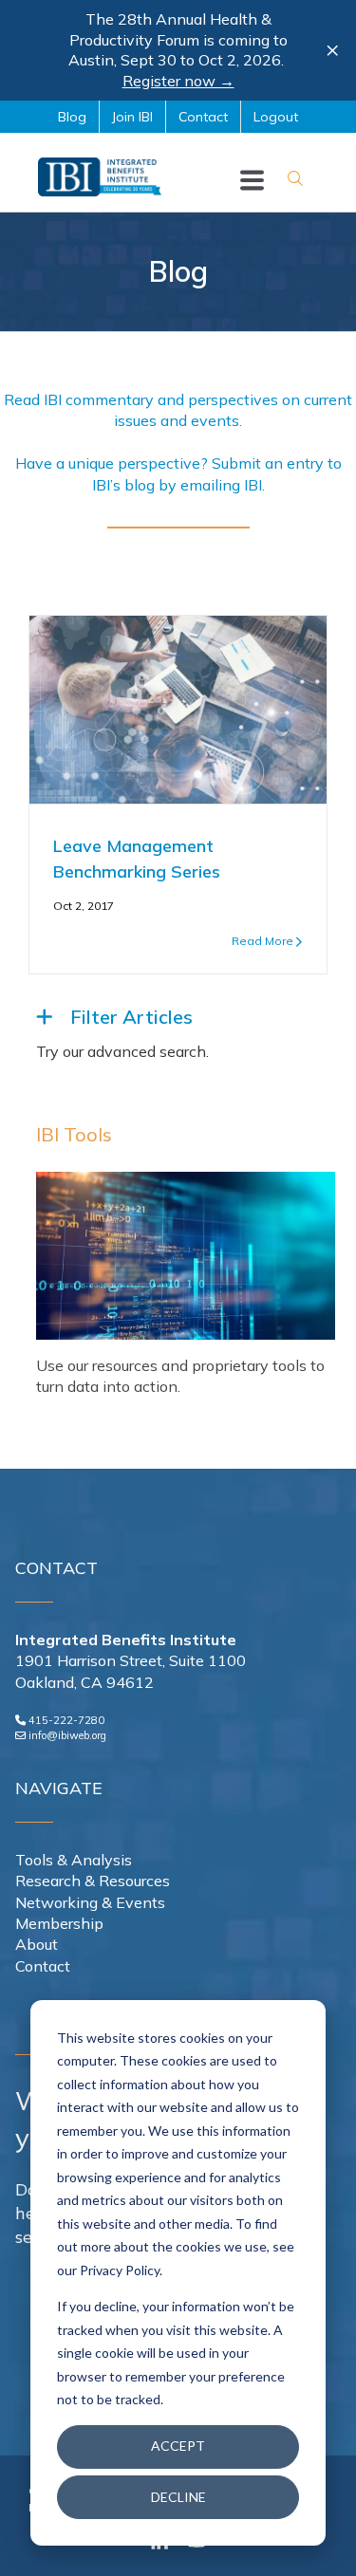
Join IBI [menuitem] (132, 117)
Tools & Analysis (74, 1860)
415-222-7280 (66, 1720)
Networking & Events (90, 1902)
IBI (253, 485)
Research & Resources (93, 1881)
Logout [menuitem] (276, 117)
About (37, 1944)
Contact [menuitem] (203, 117)
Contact (43, 1966)
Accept (178, 2446)
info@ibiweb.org (67, 1735)
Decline (178, 2497)
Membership (59, 1923)
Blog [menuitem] (72, 117)
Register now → (178, 81)
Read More (262, 941)
